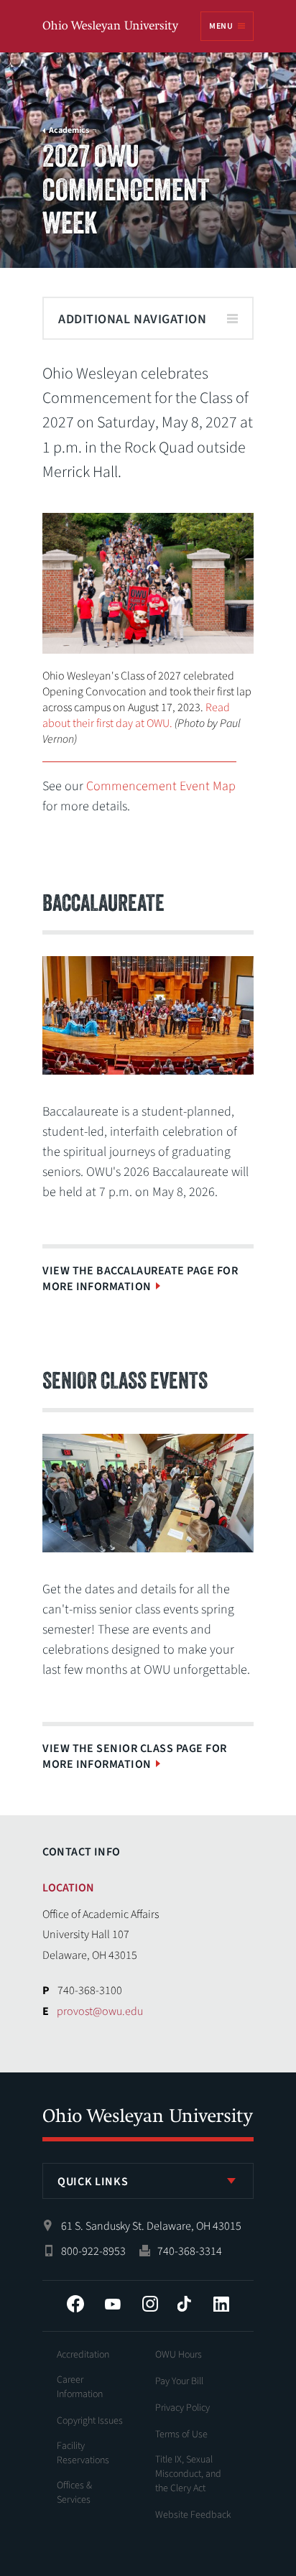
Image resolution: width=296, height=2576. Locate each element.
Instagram (150, 2304)
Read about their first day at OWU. (136, 715)
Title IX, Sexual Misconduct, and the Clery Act (188, 2474)
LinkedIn (221, 2304)
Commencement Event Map (161, 786)
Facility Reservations (83, 2453)
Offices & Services (74, 2493)
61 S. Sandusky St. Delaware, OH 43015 (151, 2226)
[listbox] (148, 2181)
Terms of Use (181, 2434)
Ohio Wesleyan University (111, 27)
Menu (221, 26)
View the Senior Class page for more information (134, 1756)
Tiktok (184, 2304)
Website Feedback (193, 2515)
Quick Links (93, 2182)
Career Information (80, 2387)
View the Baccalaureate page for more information (140, 1279)
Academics (69, 131)
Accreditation (83, 2355)
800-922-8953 (93, 2251)
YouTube (113, 2304)
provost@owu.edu (100, 2011)
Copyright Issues (90, 2421)
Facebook (75, 2304)
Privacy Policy (182, 2408)
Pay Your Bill (179, 2381)
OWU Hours (179, 2355)
